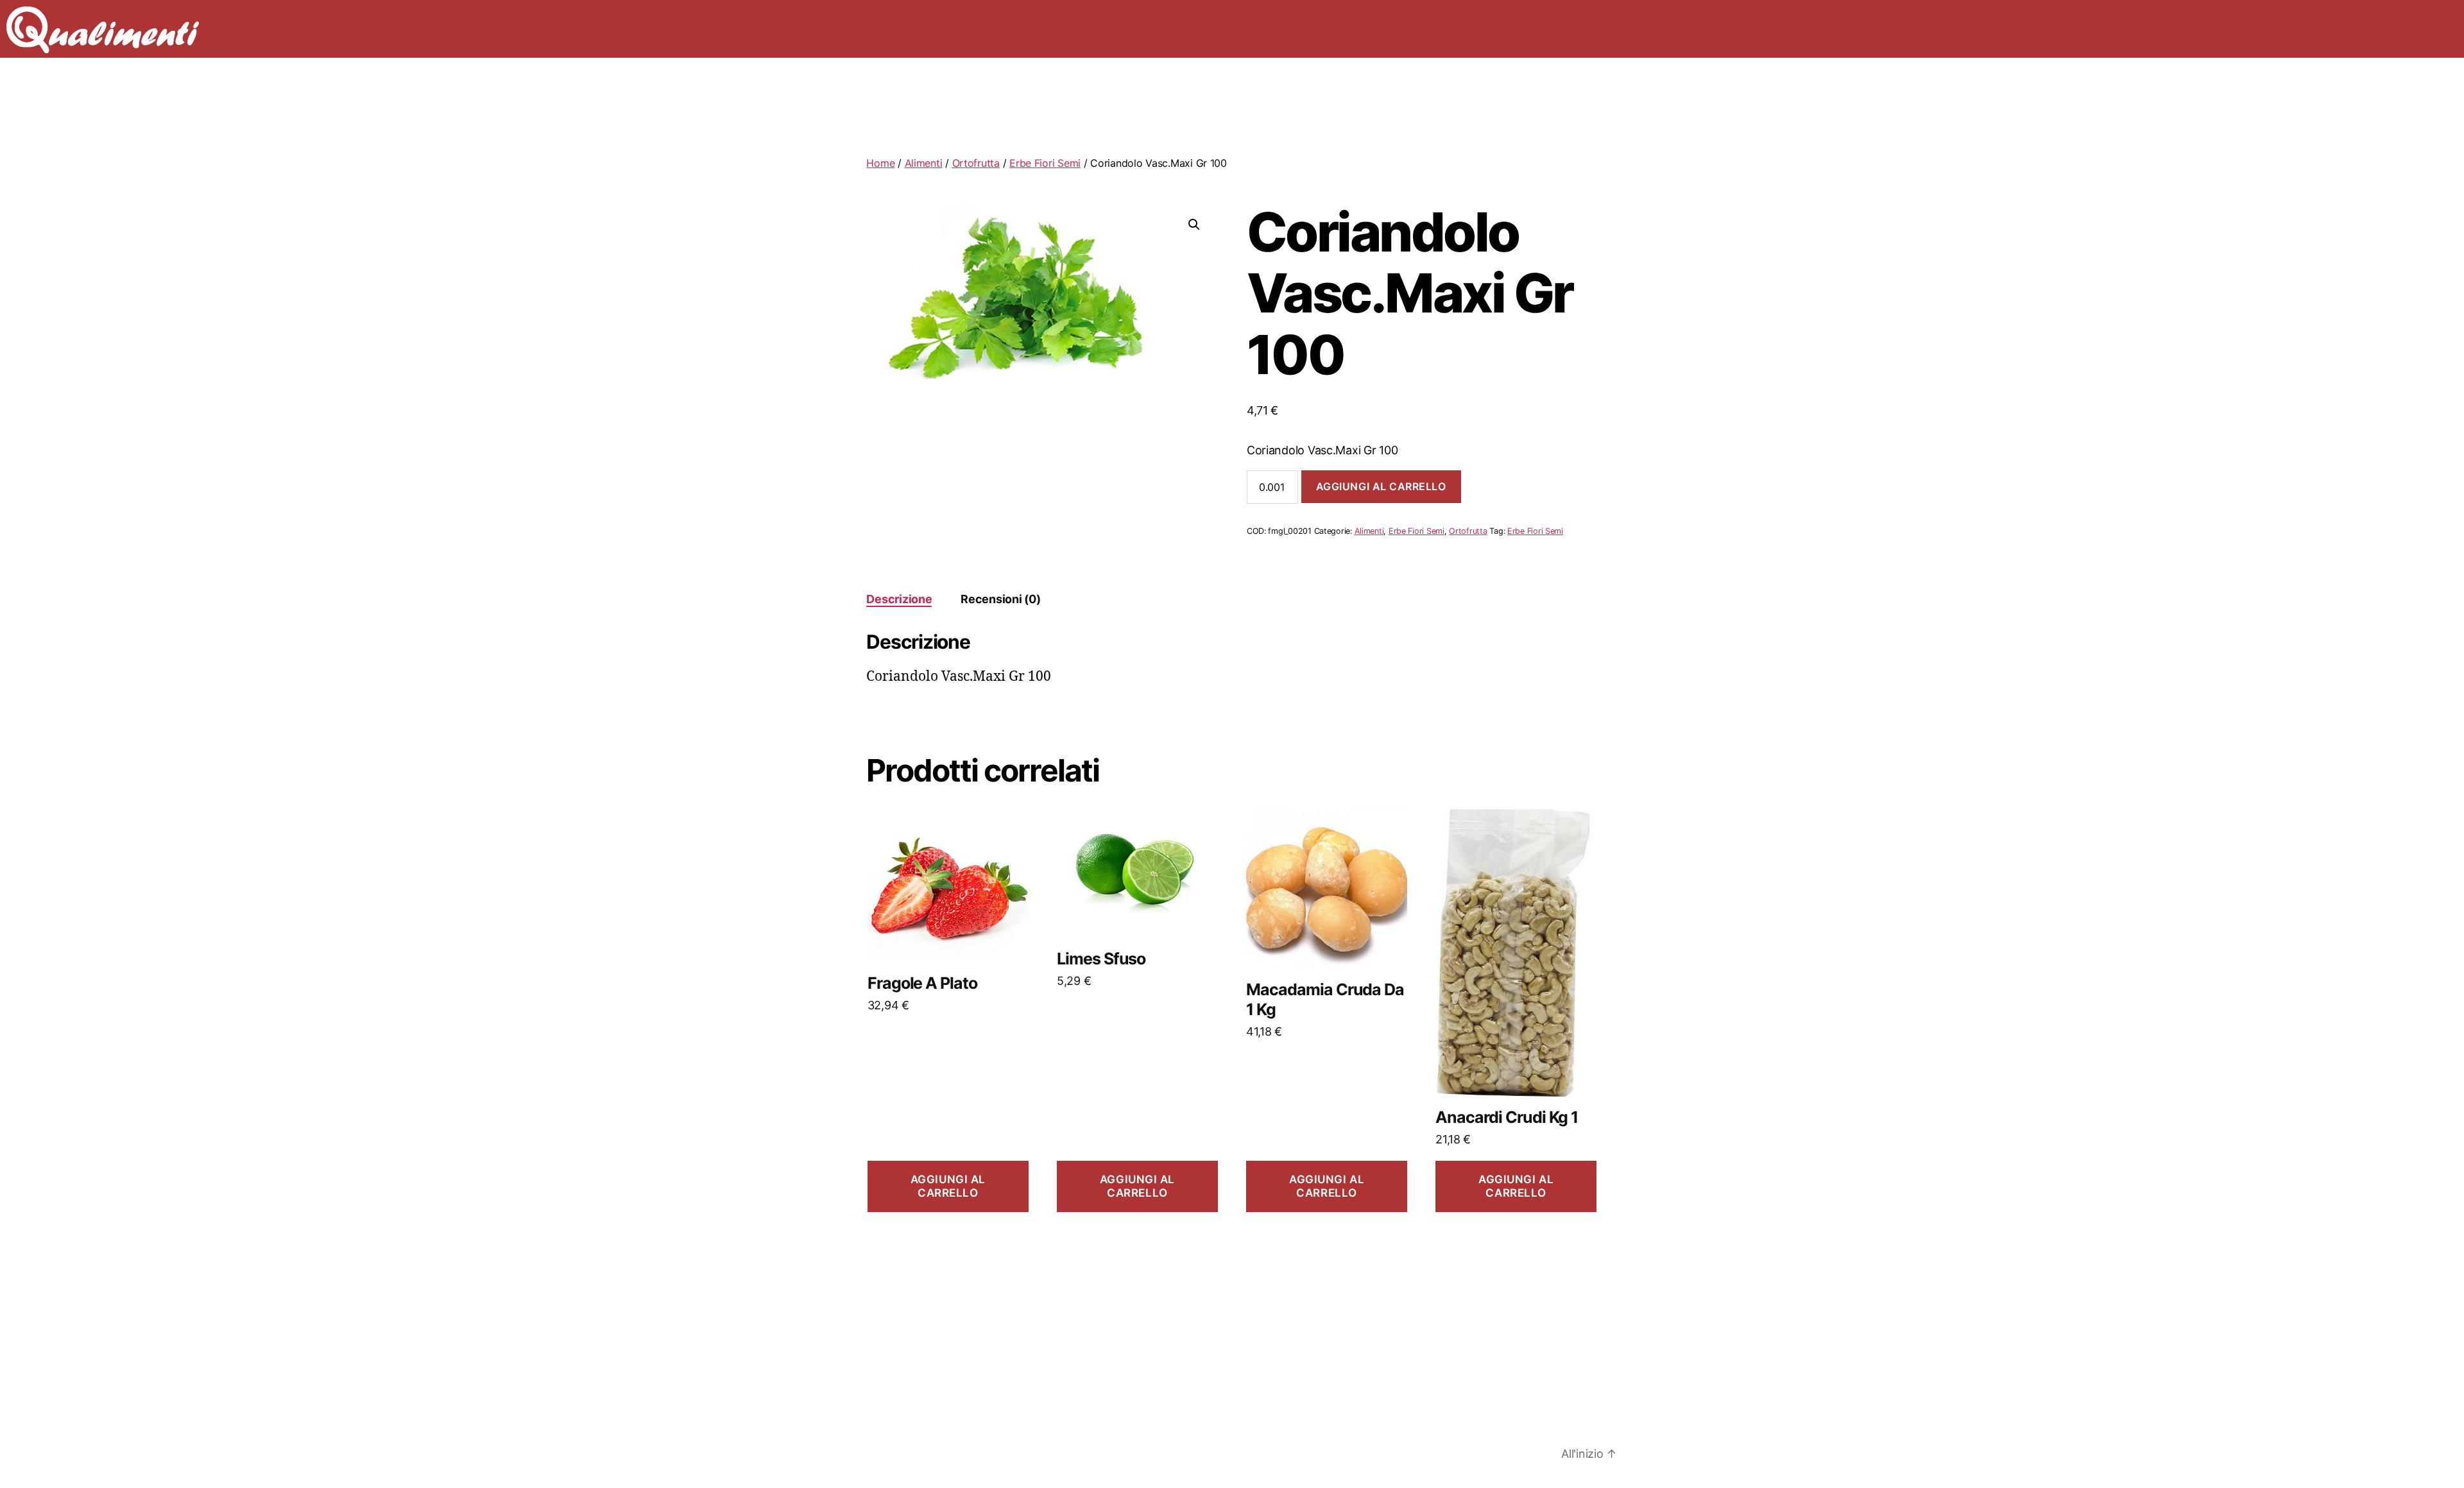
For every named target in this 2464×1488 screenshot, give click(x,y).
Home (880, 163)
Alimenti (924, 163)
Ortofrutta (976, 163)
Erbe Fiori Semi (1045, 163)
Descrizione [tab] (899, 599)
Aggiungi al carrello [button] (948, 1186)
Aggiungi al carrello (1381, 486)
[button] (1194, 225)
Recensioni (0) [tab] (1000, 599)
